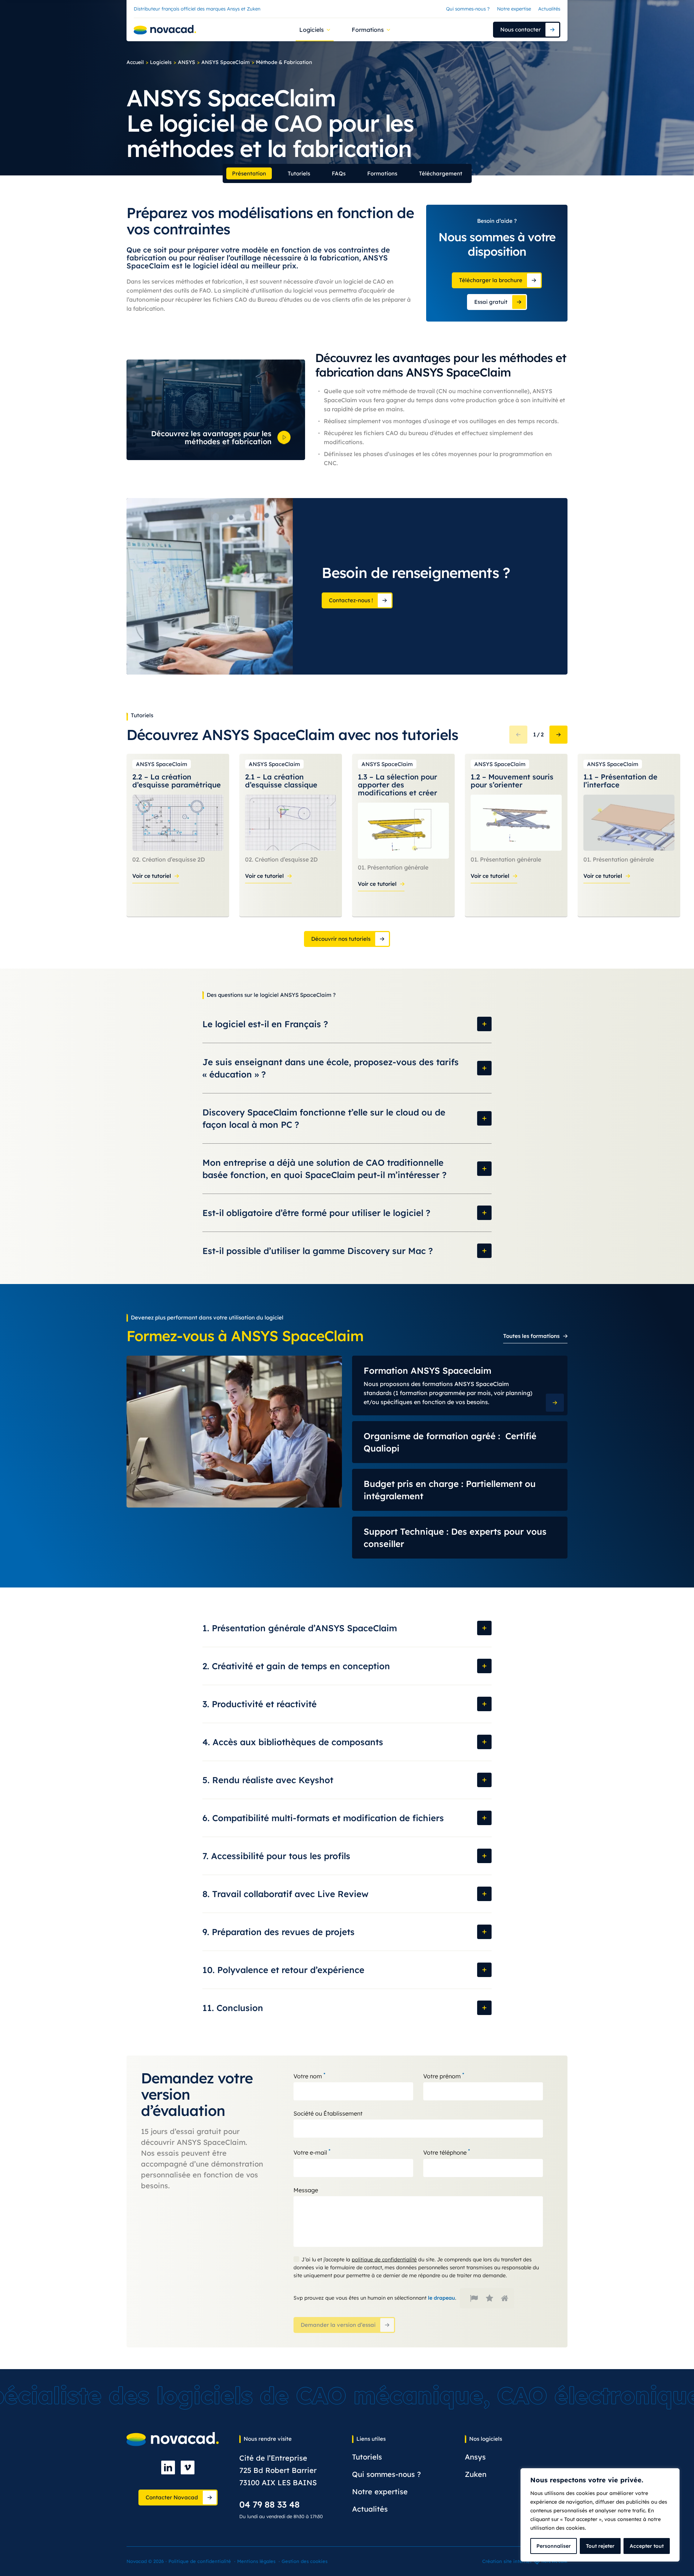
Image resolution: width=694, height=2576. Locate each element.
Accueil (135, 62)
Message (306, 2190)
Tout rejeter (600, 2546)
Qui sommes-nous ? (468, 9)
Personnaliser (554, 2546)
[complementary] (600, 2515)
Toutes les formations (531, 1336)
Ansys (475, 2457)
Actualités (549, 9)
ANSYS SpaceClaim (226, 62)
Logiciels (161, 62)
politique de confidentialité (384, 2260)
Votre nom (309, 2076)
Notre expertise (514, 9)
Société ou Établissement (328, 2113)
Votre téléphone (447, 2152)
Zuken (476, 2474)
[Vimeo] (188, 2467)
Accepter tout (647, 2546)
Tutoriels (299, 173)
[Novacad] (165, 30)
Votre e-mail (312, 2152)
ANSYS (187, 62)
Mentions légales (256, 2561)
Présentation (249, 173)
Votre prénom (444, 2076)
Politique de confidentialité (200, 2561)
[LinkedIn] (168, 2467)
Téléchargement (441, 173)
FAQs (339, 173)
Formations (382, 173)
